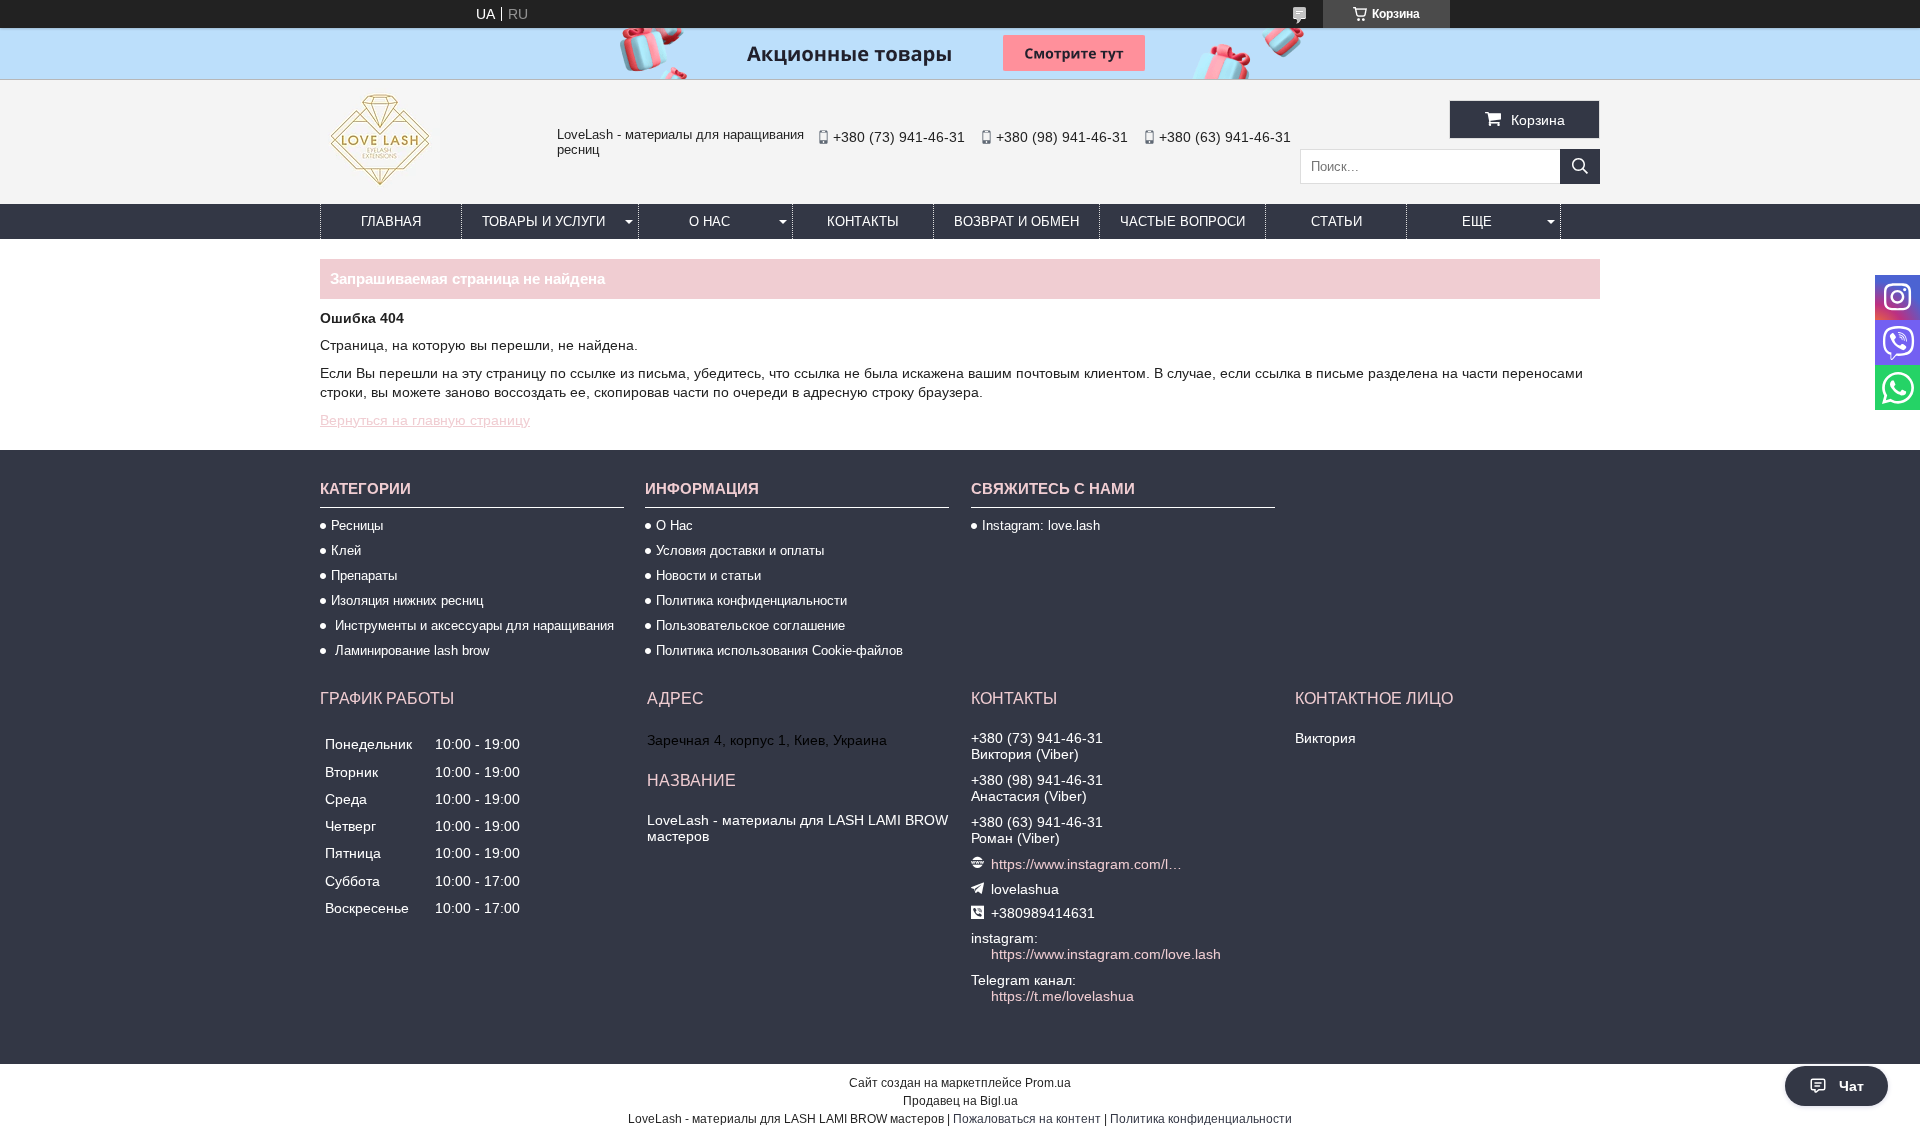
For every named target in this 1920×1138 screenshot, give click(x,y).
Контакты (863, 221)
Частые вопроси (1182, 221)
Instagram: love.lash (1041, 525)
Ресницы (357, 525)
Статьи (1336, 221)
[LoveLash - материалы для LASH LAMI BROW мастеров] (380, 195)
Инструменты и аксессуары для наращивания (472, 625)
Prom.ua (1048, 1083)
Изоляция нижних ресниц (407, 600)
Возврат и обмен (1016, 221)
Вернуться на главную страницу (425, 420)
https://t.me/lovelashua (1062, 996)
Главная (391, 221)
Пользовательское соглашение (750, 625)
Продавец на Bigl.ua (960, 1101)
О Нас (674, 525)
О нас (709, 221)
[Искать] (1580, 166)
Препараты (364, 575)
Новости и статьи (708, 575)
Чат (1851, 1086)
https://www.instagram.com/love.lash (1088, 864)
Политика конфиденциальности (751, 600)
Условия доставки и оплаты (740, 550)
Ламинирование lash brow (410, 650)
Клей (346, 550)
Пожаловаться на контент (1027, 1119)
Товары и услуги (543, 221)
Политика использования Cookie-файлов (779, 650)
